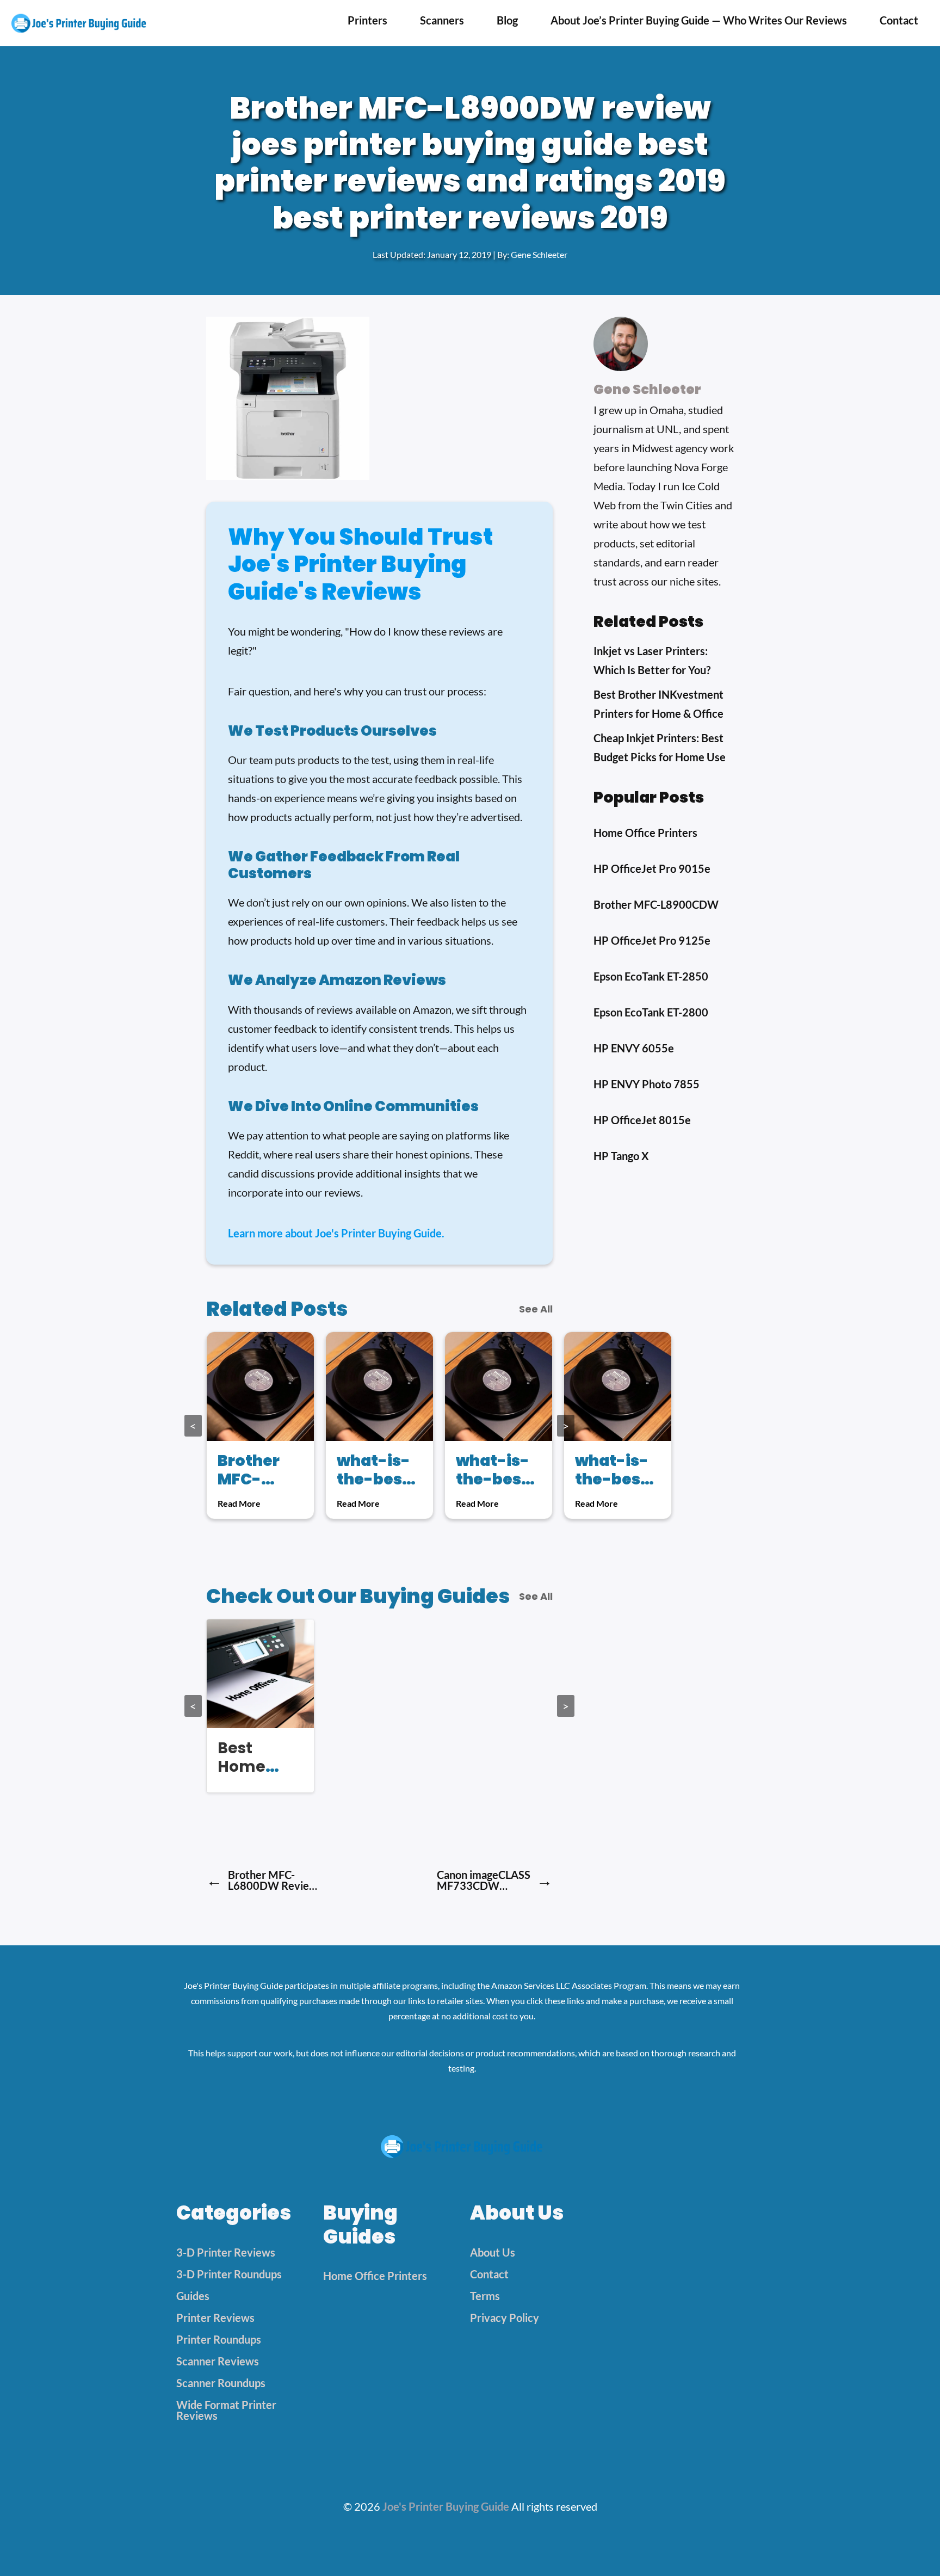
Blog (507, 20)
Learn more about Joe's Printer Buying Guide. (336, 1233)
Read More (239, 1503)
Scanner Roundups (221, 2383)
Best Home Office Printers (249, 1776)
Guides (193, 2296)
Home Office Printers (375, 2276)
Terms (485, 2296)
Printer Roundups (219, 2339)
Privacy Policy (505, 2318)
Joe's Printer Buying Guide (446, 2506)
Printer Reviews (215, 2318)
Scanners (442, 20)
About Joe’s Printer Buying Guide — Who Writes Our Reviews (699, 20)
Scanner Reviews (218, 2361)
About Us (493, 2252)
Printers (367, 20)
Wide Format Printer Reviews (226, 2410)
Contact (899, 20)
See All (536, 1309)
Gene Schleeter (539, 254)
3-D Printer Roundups (229, 2274)
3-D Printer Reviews (226, 2252)
